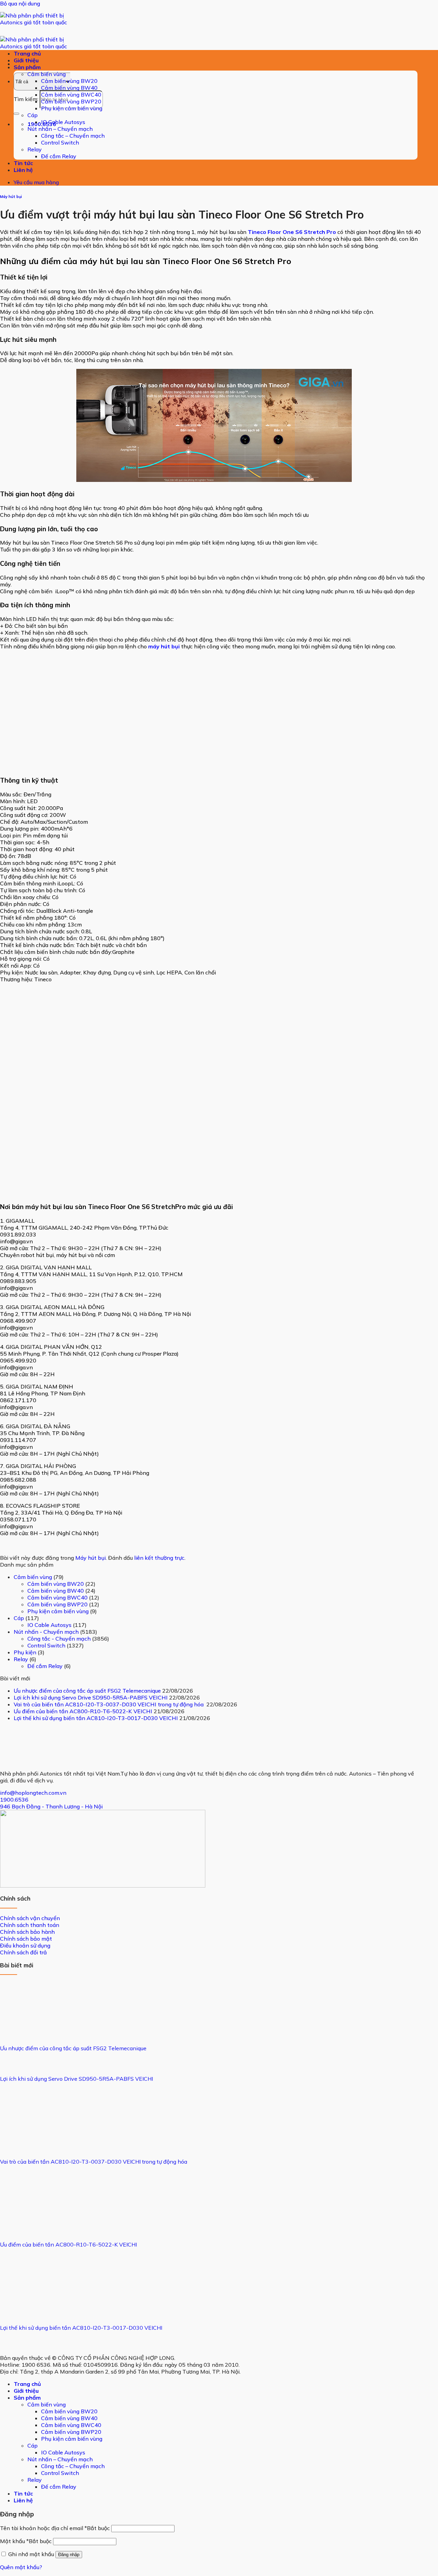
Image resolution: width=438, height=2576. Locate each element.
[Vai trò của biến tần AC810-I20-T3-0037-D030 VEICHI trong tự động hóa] (26, 2144)
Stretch (315, 232)
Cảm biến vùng (47, 74)
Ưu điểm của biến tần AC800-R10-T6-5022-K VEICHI (83, 1711)
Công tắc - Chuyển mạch (59, 1639)
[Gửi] (16, 114)
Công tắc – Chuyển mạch (73, 136)
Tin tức (23, 163)
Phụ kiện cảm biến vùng (72, 108)
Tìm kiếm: (26, 99)
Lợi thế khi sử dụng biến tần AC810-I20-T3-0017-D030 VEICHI (96, 1718)
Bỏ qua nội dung (20, 3)
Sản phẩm (27, 67)
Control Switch (60, 142)
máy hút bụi (164, 646)
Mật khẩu (26, 2541)
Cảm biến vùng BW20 (69, 81)
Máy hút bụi (11, 197)
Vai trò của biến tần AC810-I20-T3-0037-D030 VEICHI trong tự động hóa (109, 1704)
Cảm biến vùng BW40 (69, 88)
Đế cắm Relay (59, 156)
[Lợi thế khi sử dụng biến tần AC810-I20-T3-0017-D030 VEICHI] (26, 2310)
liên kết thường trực (159, 1558)
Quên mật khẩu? (21, 2567)
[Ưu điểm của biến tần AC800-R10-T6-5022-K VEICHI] (26, 2227)
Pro (331, 232)
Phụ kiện (25, 1652)
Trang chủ (27, 53)
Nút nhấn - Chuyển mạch (46, 1632)
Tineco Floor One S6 (276, 232)
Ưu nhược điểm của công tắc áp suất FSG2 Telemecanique (87, 1691)
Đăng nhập (69, 2555)
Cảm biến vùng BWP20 (71, 101)
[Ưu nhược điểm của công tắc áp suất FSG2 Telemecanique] (26, 2030)
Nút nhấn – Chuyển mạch (60, 129)
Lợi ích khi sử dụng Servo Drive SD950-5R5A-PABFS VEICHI (91, 1697)
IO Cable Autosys (63, 122)
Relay (35, 149)
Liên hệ (23, 170)
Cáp (33, 115)
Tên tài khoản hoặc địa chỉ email (55, 2528)
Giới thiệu (26, 60)
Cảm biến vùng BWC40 (71, 95)
